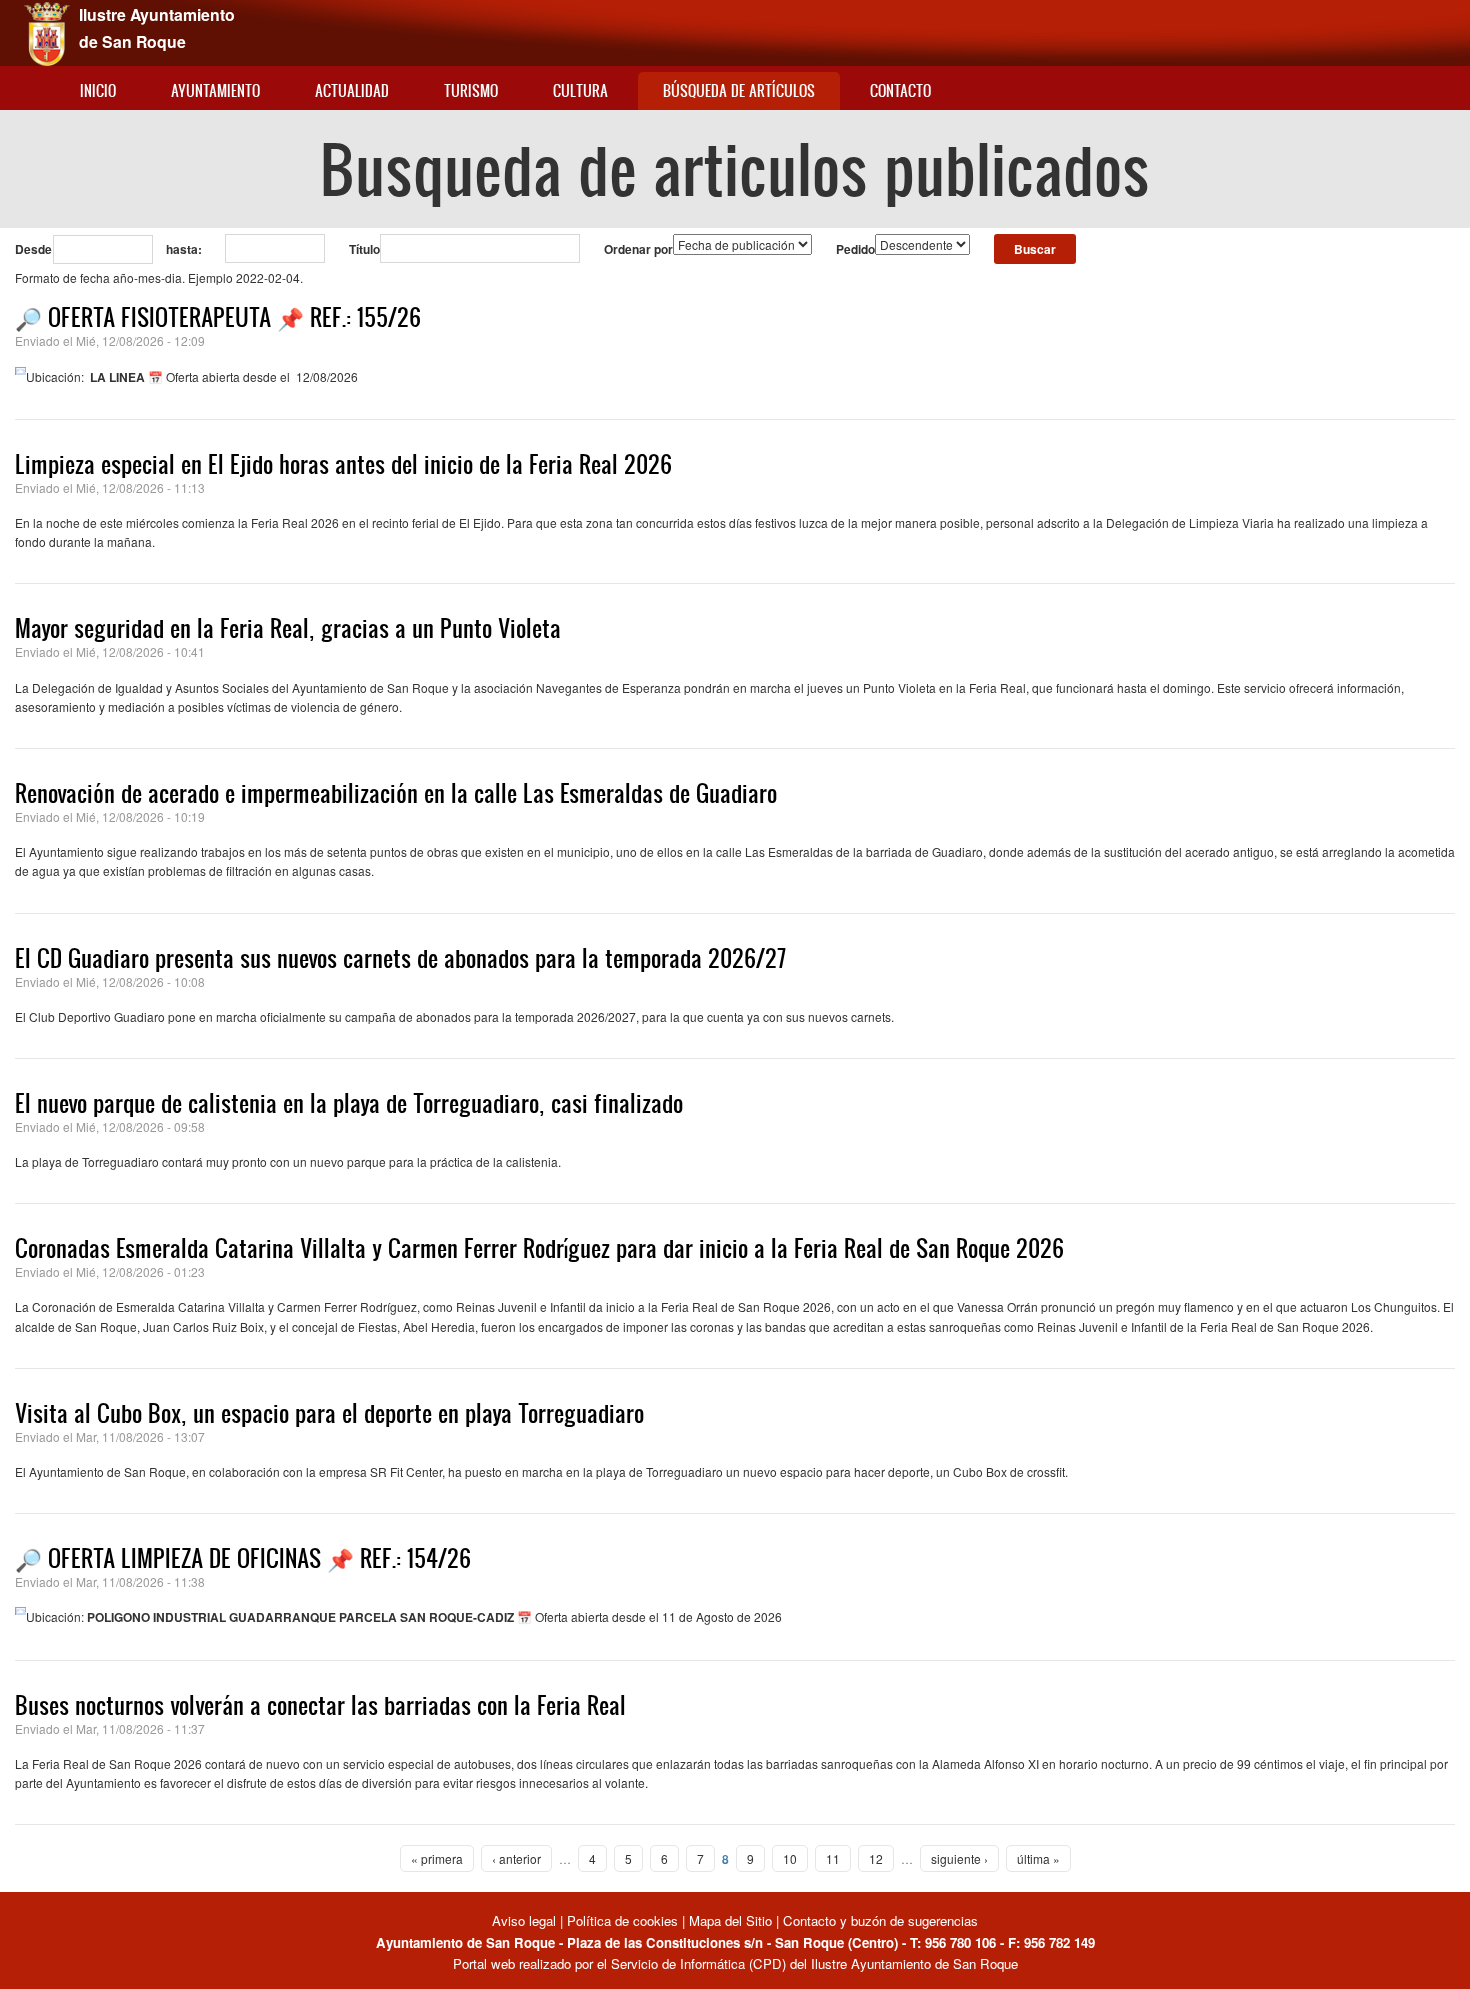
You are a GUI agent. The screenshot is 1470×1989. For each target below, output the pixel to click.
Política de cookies (622, 1920)
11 (833, 1858)
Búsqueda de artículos (739, 90)
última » (1038, 1858)
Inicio (98, 90)
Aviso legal (526, 1920)
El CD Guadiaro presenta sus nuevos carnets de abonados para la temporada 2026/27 (400, 958)
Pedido (855, 249)
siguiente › (959, 1858)
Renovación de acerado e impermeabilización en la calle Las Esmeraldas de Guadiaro (396, 793)
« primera (437, 1858)
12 (876, 1858)
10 (790, 1858)
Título (364, 249)
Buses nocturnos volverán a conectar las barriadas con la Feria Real (320, 1705)
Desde (33, 249)
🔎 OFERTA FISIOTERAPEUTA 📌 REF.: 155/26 (218, 317)
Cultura (580, 90)
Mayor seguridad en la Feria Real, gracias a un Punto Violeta (288, 628)
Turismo (471, 90)
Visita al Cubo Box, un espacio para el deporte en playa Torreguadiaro (329, 1413)
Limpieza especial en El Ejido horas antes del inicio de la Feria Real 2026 (343, 464)
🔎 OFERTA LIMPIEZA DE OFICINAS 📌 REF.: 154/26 (243, 1558)
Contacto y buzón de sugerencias (880, 1920)
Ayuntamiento (215, 90)
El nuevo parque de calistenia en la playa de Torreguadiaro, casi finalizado (349, 1103)
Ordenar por (638, 249)
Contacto (900, 90)
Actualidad (352, 90)
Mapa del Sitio (730, 1920)
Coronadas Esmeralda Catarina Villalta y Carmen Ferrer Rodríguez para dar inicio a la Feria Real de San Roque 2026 (539, 1248)
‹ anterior (516, 1858)
